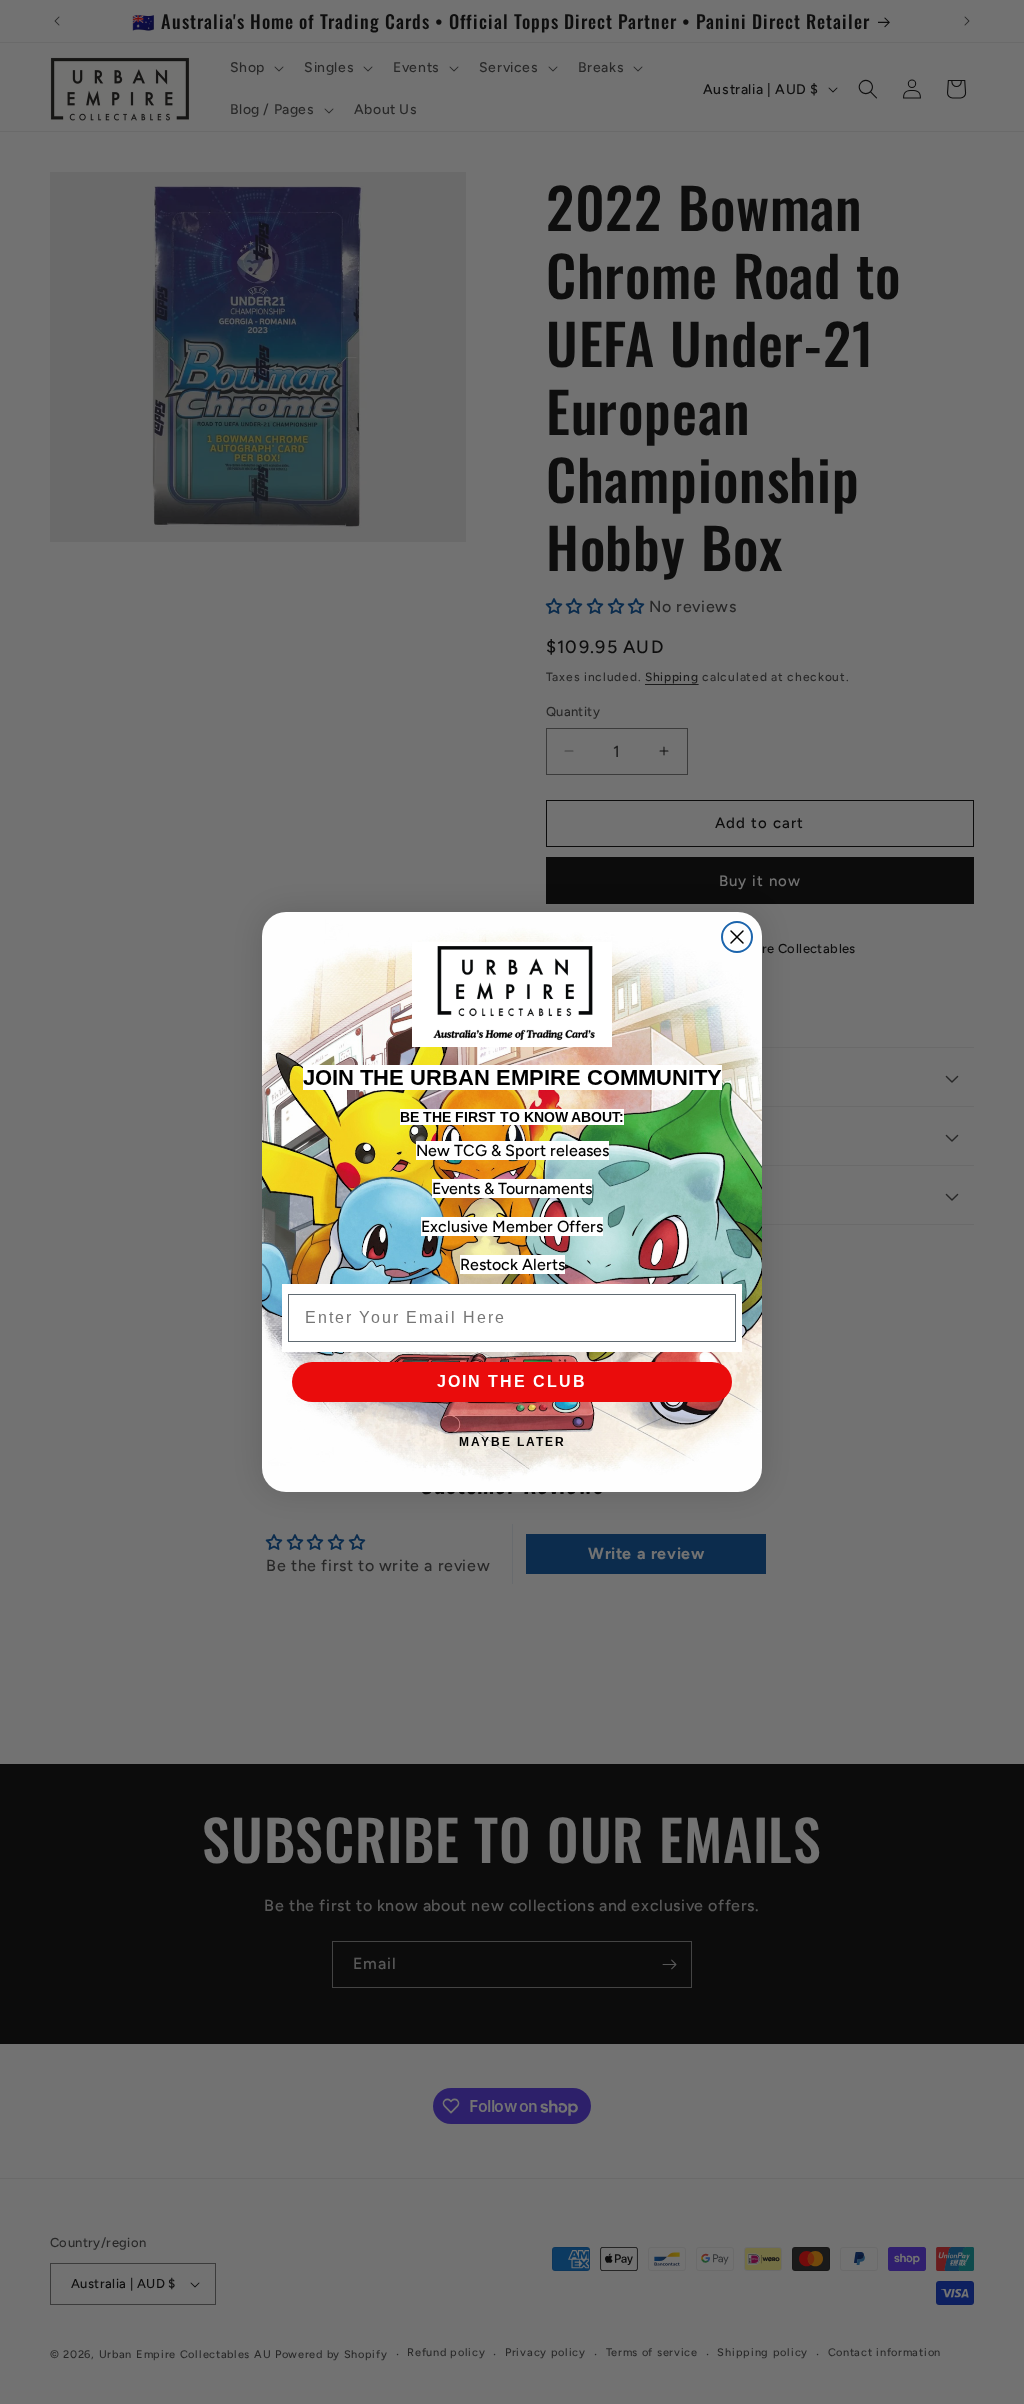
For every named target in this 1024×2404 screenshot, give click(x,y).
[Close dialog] (737, 937)
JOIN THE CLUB (512, 1381)
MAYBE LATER (512, 1442)
